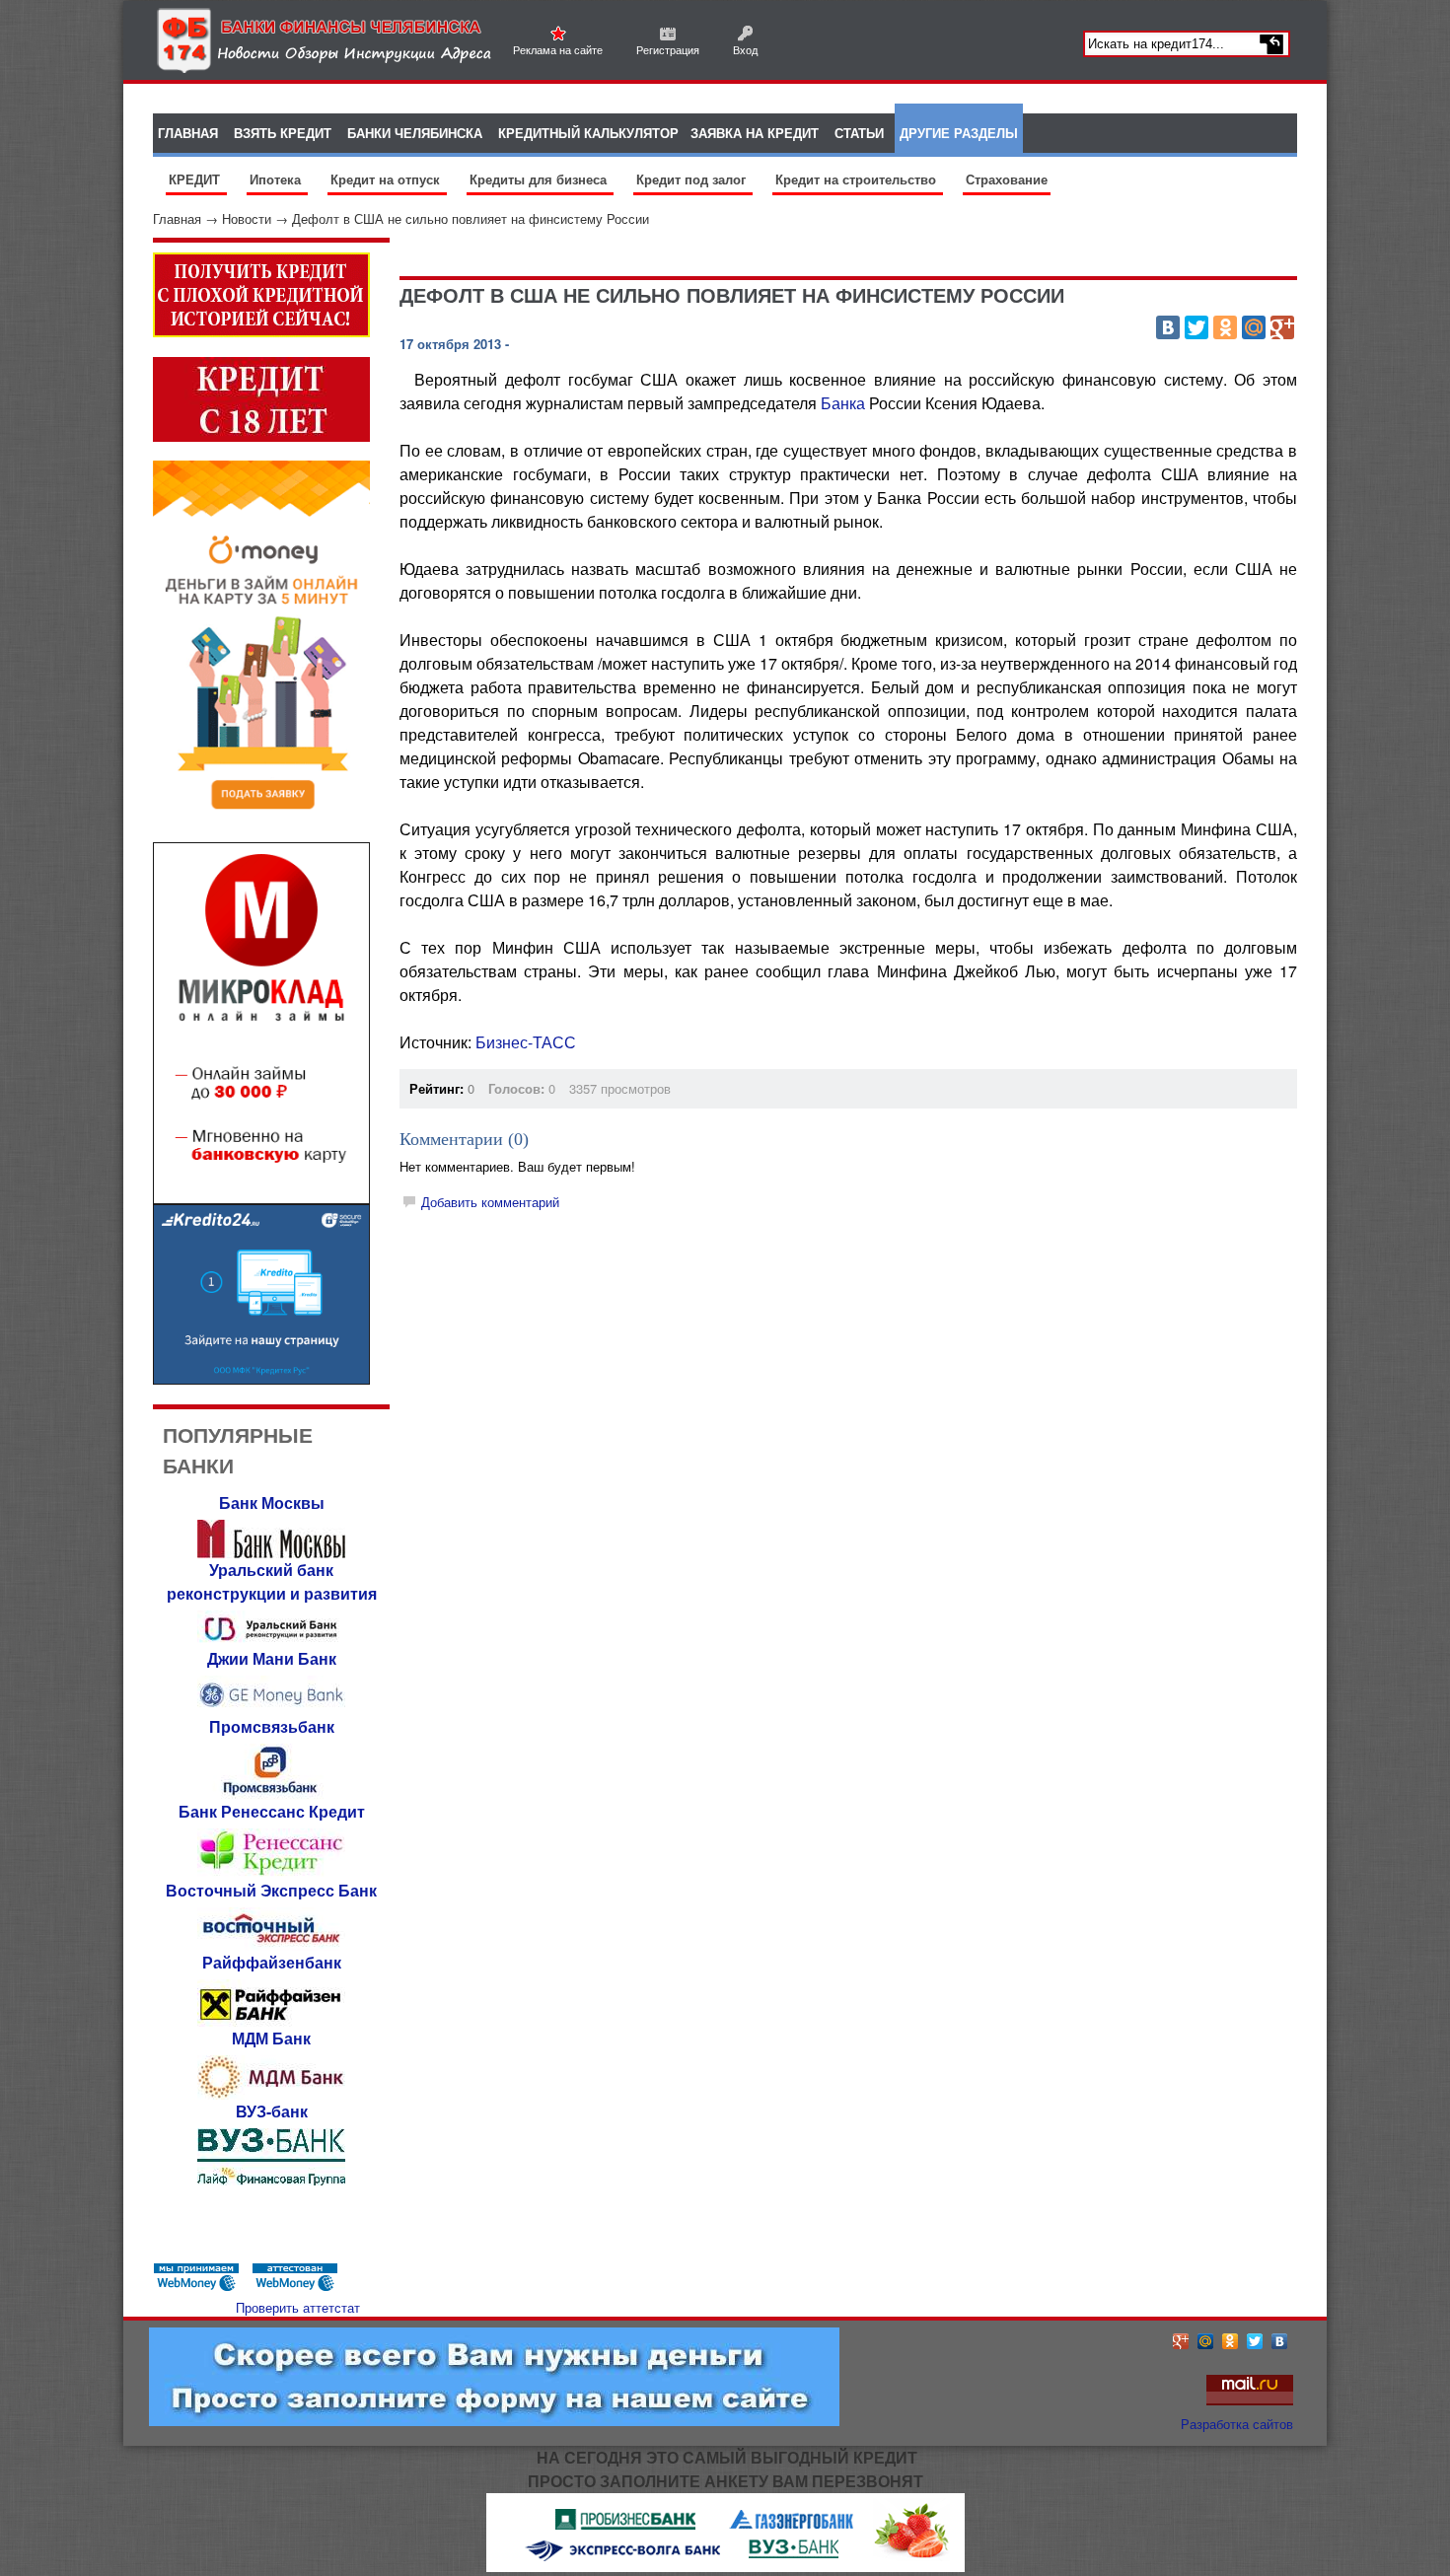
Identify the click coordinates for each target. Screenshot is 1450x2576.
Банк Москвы (272, 1503)
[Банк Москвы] (271, 1553)
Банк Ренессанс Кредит (272, 1811)
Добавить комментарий (490, 1202)
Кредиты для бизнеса (540, 179)
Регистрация (668, 49)
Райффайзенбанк (272, 1962)
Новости (247, 218)
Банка (843, 403)
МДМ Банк (271, 2038)
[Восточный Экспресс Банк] (271, 1945)
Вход (745, 49)
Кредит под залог (693, 179)
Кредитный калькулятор (588, 133)
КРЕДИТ (196, 179)
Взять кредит (283, 133)
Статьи (859, 133)
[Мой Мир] (1254, 327)
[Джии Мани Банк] (271, 1710)
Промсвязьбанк (272, 1726)
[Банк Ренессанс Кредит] (271, 1873)
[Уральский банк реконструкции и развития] (271, 1642)
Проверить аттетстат (298, 2307)
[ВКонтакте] (1168, 327)
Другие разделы (959, 133)
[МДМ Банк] (271, 2094)
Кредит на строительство (858, 179)
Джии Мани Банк (272, 1658)
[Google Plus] (1282, 327)
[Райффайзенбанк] (271, 2021)
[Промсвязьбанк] (271, 1794)
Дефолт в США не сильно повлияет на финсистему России (471, 218)
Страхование (1007, 179)
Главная (177, 218)
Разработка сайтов (1237, 2424)
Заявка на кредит (755, 133)
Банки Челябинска (415, 133)
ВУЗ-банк (272, 2111)
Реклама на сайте (558, 49)
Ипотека (277, 179)
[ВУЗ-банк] (271, 2180)
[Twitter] (1196, 327)
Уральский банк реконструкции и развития (272, 1581)
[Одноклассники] (1225, 327)
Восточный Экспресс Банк (271, 1890)
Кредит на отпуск (387, 179)
